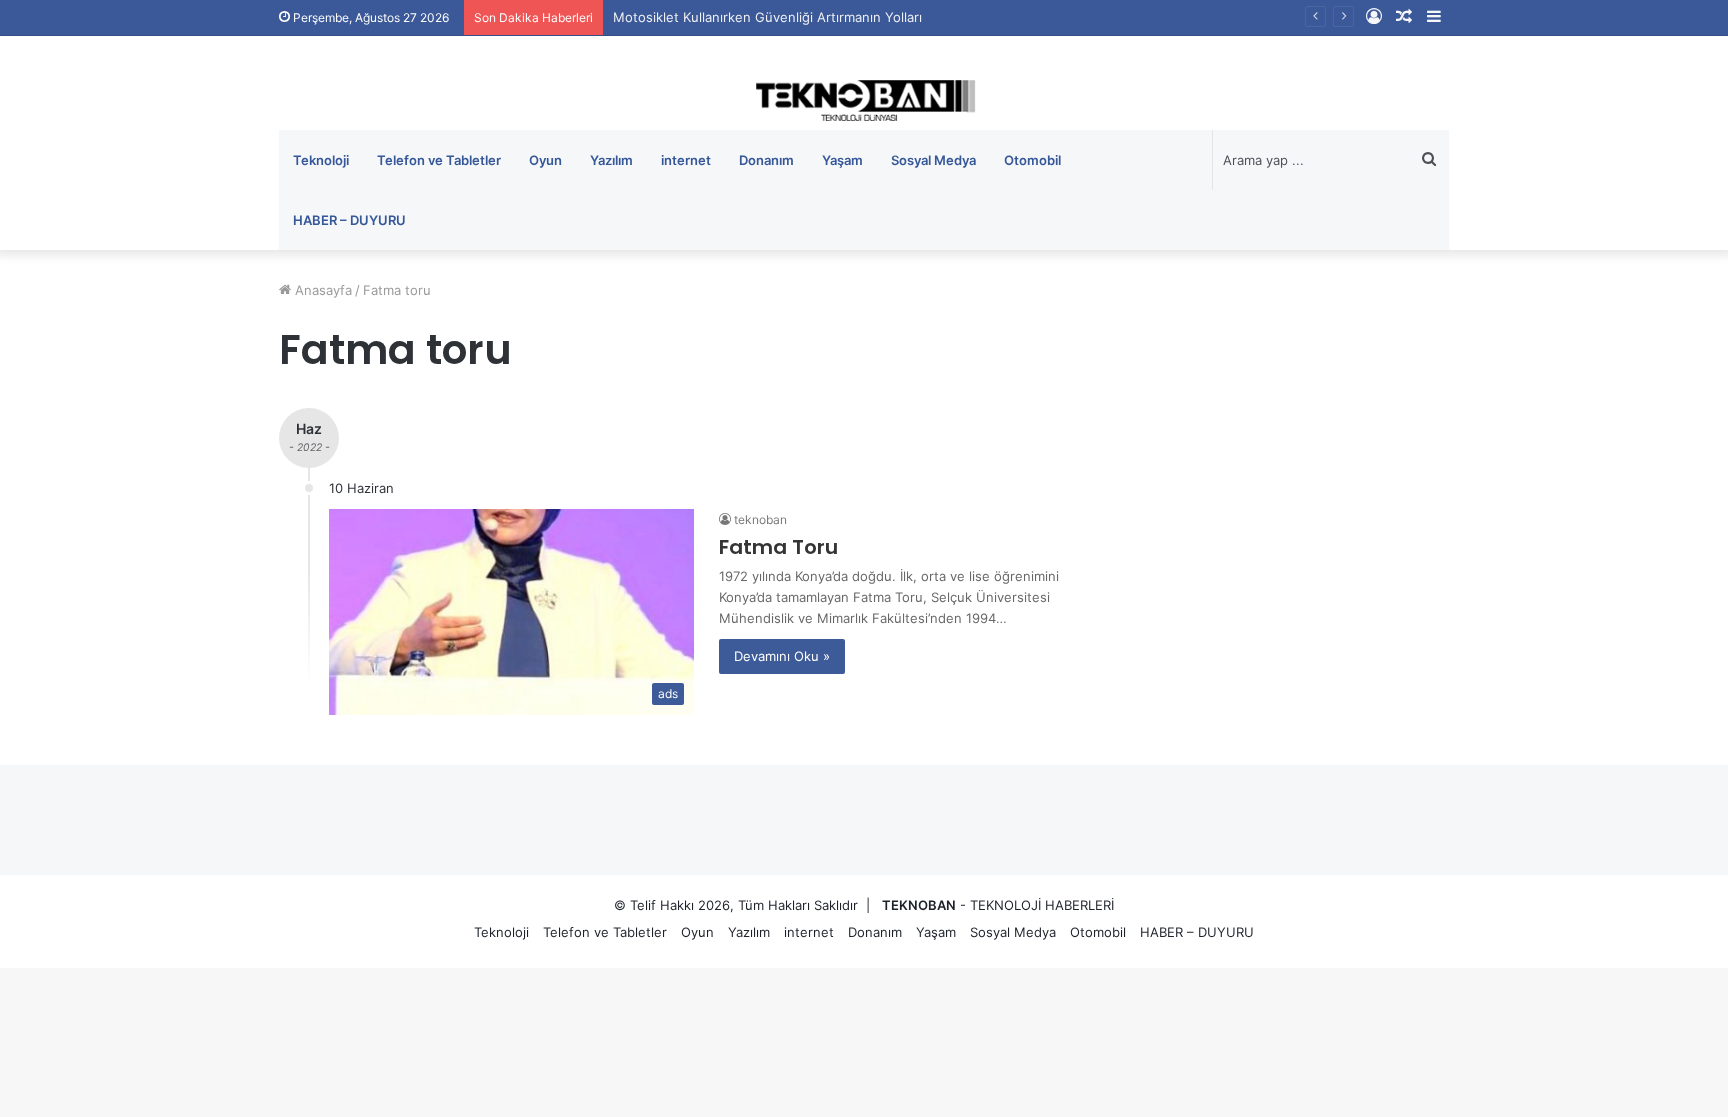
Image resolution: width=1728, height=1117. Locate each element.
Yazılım (611, 160)
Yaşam (842, 160)
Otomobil (1032, 160)
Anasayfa (321, 290)
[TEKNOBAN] (863, 100)
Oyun (545, 160)
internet (686, 160)
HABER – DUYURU (349, 220)
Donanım (766, 160)
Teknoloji (321, 160)
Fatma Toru (778, 547)
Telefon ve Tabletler (439, 160)
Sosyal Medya (933, 160)
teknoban (760, 519)
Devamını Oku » (782, 656)
